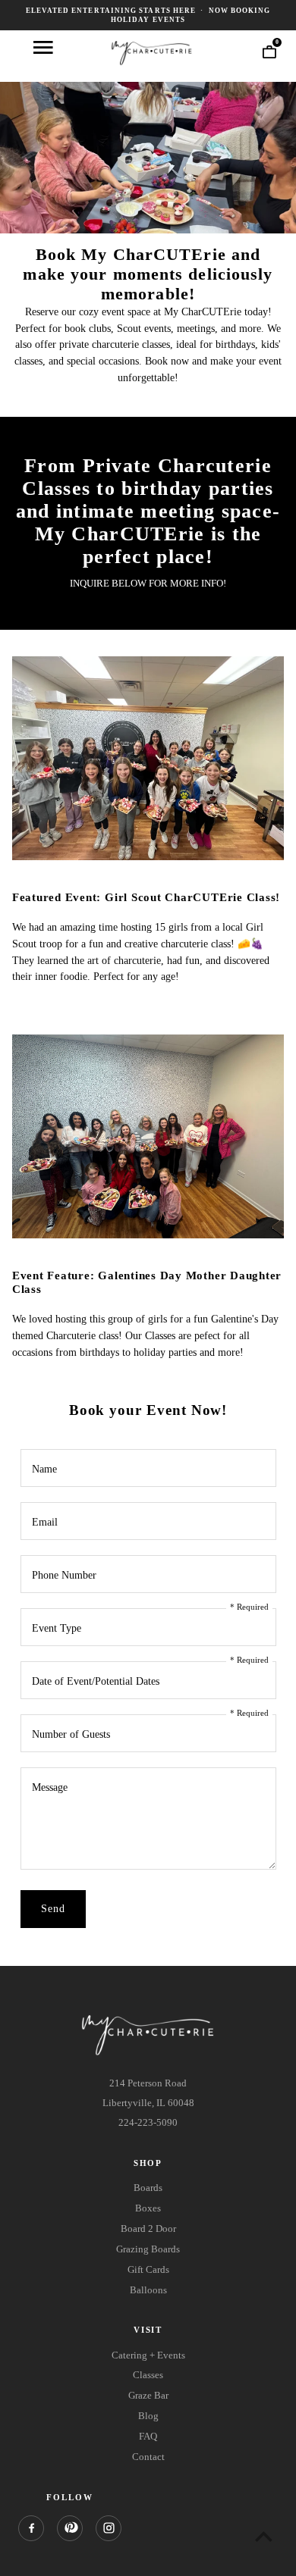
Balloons (148, 2290)
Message (50, 1787)
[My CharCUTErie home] (152, 51)
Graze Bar (148, 2395)
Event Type (57, 1628)
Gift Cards (148, 2269)
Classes (148, 2375)
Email (45, 1522)
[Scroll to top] (264, 2536)
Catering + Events (148, 2355)
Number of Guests (71, 1734)
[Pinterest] (70, 2528)
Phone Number (64, 1575)
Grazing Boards (148, 2249)
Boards (148, 2188)
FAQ (148, 2436)
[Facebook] (31, 2528)
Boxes (148, 2208)
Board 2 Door (148, 2229)
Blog (148, 2416)
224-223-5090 (148, 2122)
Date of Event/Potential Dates (96, 1681)
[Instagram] (109, 2528)
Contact (148, 2457)
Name (44, 1469)
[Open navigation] (43, 47)
